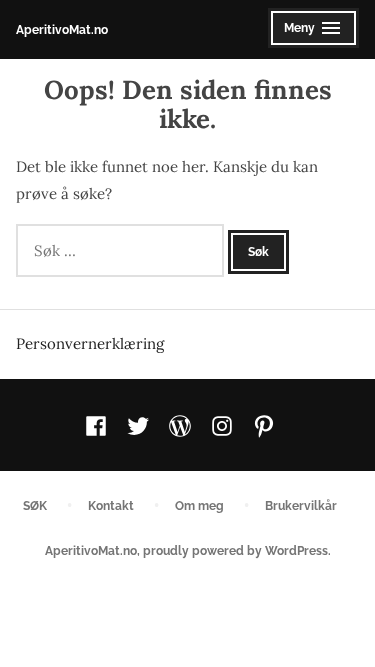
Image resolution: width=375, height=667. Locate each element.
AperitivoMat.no (62, 29)
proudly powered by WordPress (235, 550)
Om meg (199, 505)
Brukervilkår (301, 505)
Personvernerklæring (90, 343)
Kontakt (111, 505)
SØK (35, 505)
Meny (308, 34)
